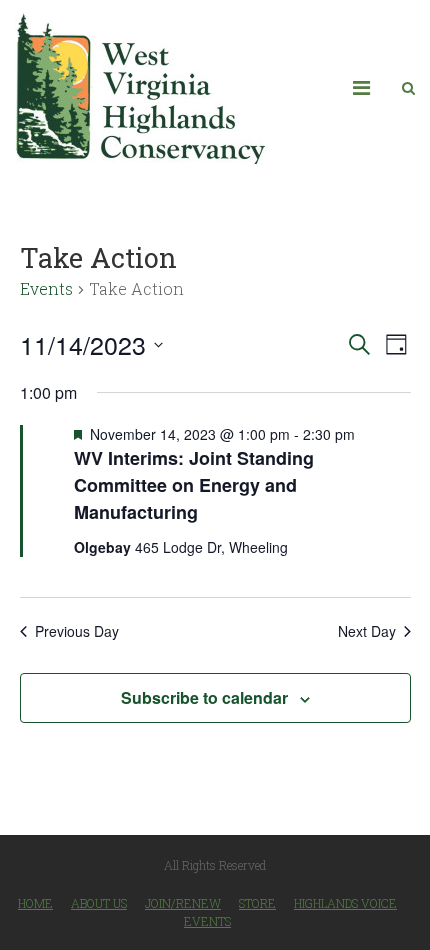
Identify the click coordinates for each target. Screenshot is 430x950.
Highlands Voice (345, 903)
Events (46, 288)
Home (35, 903)
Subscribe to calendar (204, 697)
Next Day (367, 631)
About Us (99, 903)
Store (257, 903)
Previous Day (77, 631)
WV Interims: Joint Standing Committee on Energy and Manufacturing (194, 485)
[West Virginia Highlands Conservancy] (140, 87)
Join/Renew (183, 903)
